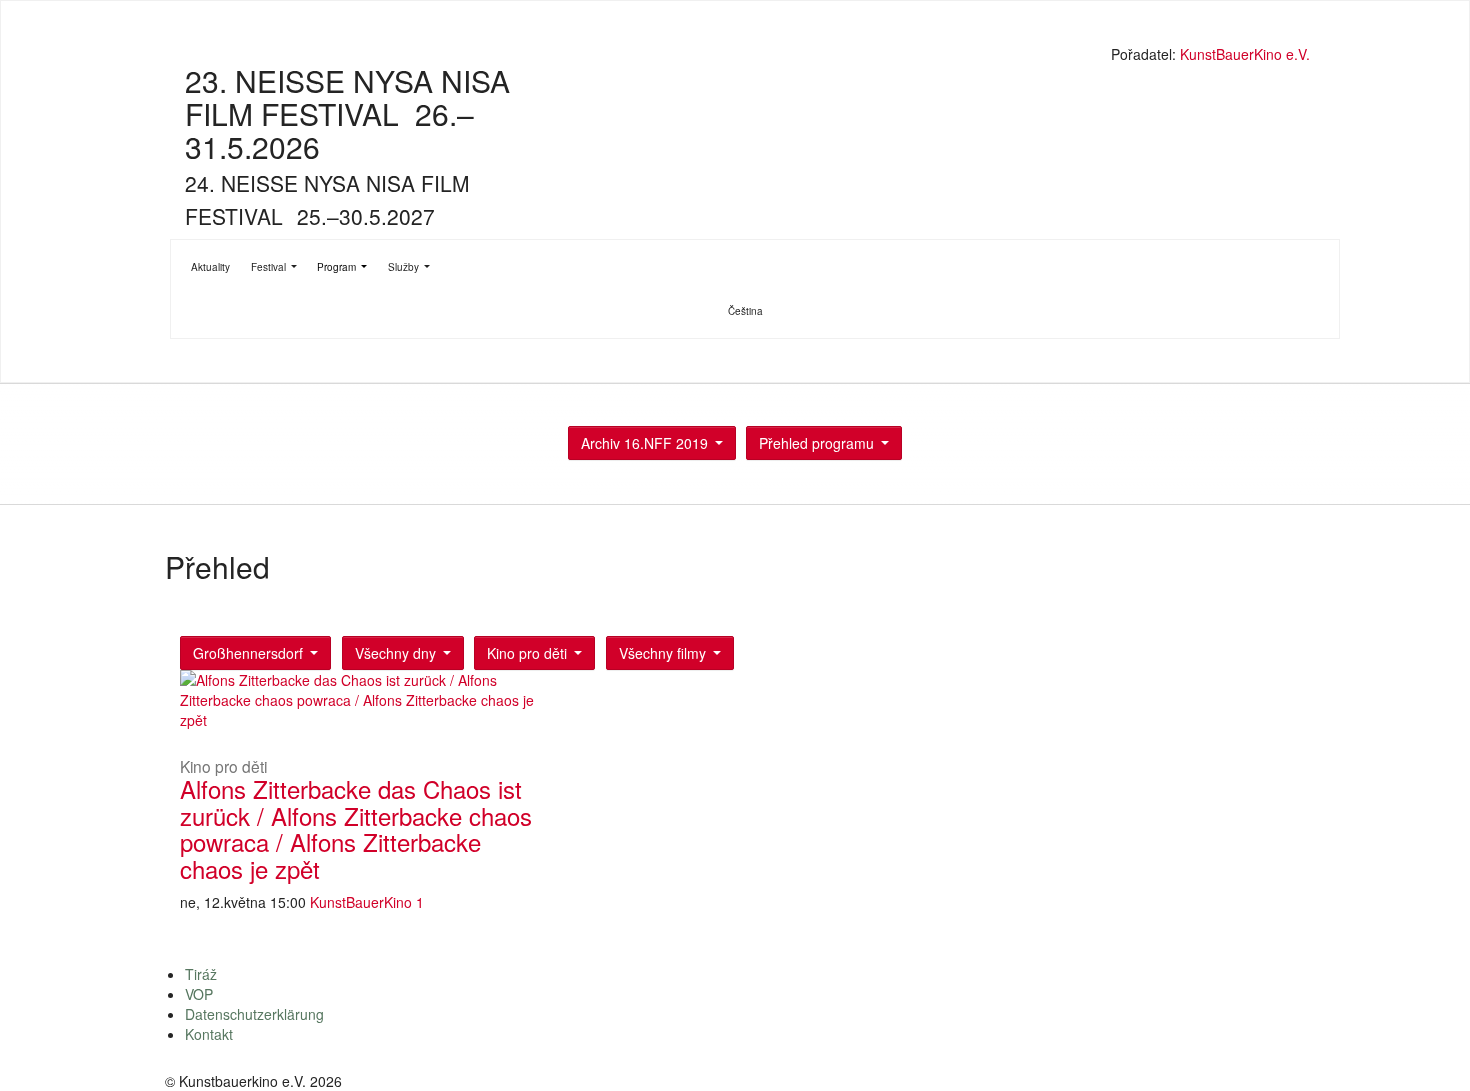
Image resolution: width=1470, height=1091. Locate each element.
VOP (199, 994)
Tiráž (201, 974)
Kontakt (209, 1034)
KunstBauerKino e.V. (1245, 54)
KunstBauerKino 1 (367, 902)
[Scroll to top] (1429, 1050)
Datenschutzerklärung (254, 1014)
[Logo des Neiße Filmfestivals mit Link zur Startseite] (740, 56)
